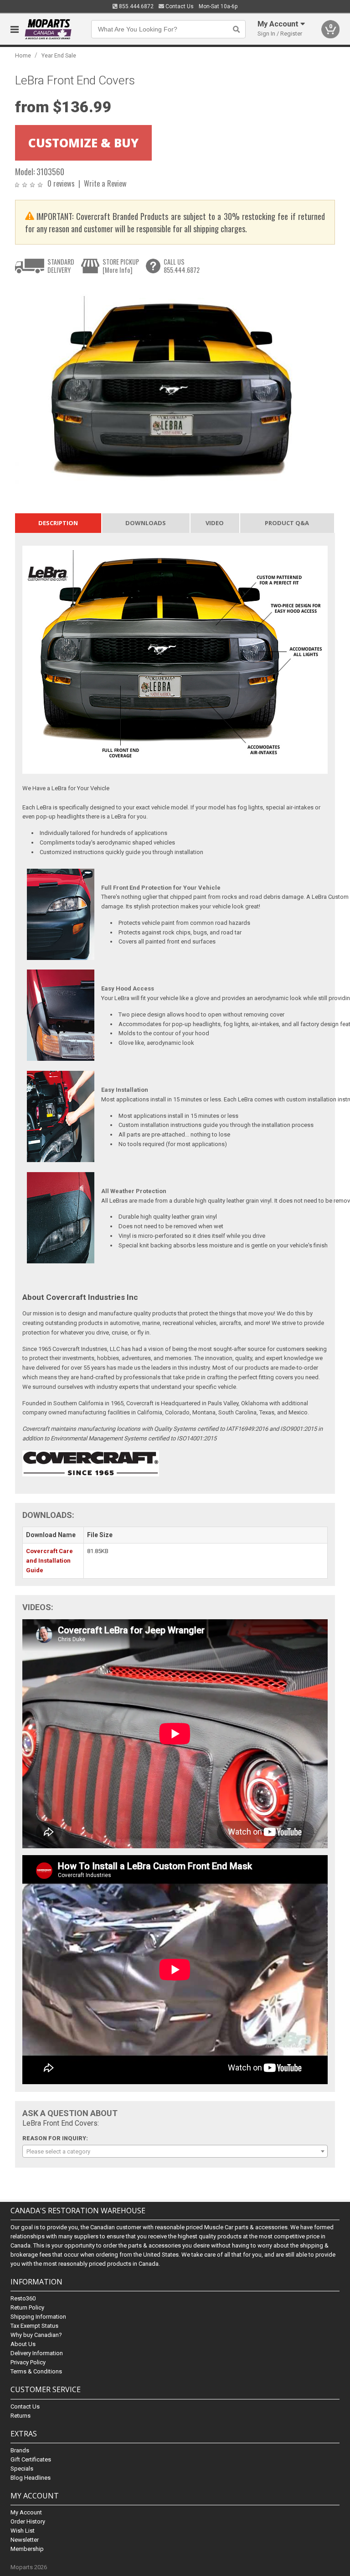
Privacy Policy (28, 2362)
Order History (28, 2521)
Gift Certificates (31, 2459)
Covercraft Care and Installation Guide (49, 1561)
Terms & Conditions (36, 2371)
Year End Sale (59, 55)
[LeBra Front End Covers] (170, 386)
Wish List (23, 2531)
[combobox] (175, 2151)
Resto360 (23, 2298)
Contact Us (179, 6)
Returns (21, 2416)
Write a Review (105, 183)
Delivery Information (37, 2353)
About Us (23, 2344)
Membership (27, 2549)
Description (58, 523)
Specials (22, 2469)
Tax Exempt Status (34, 2326)
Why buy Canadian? (36, 2335)
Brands (20, 2450)
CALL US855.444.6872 (182, 266)
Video (215, 523)
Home (23, 55)
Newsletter (25, 2540)
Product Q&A (287, 523)
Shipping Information (38, 2317)
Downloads (146, 523)
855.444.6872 (136, 6)
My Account (26, 2512)
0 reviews (61, 183)
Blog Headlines (31, 2478)
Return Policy (27, 2307)
